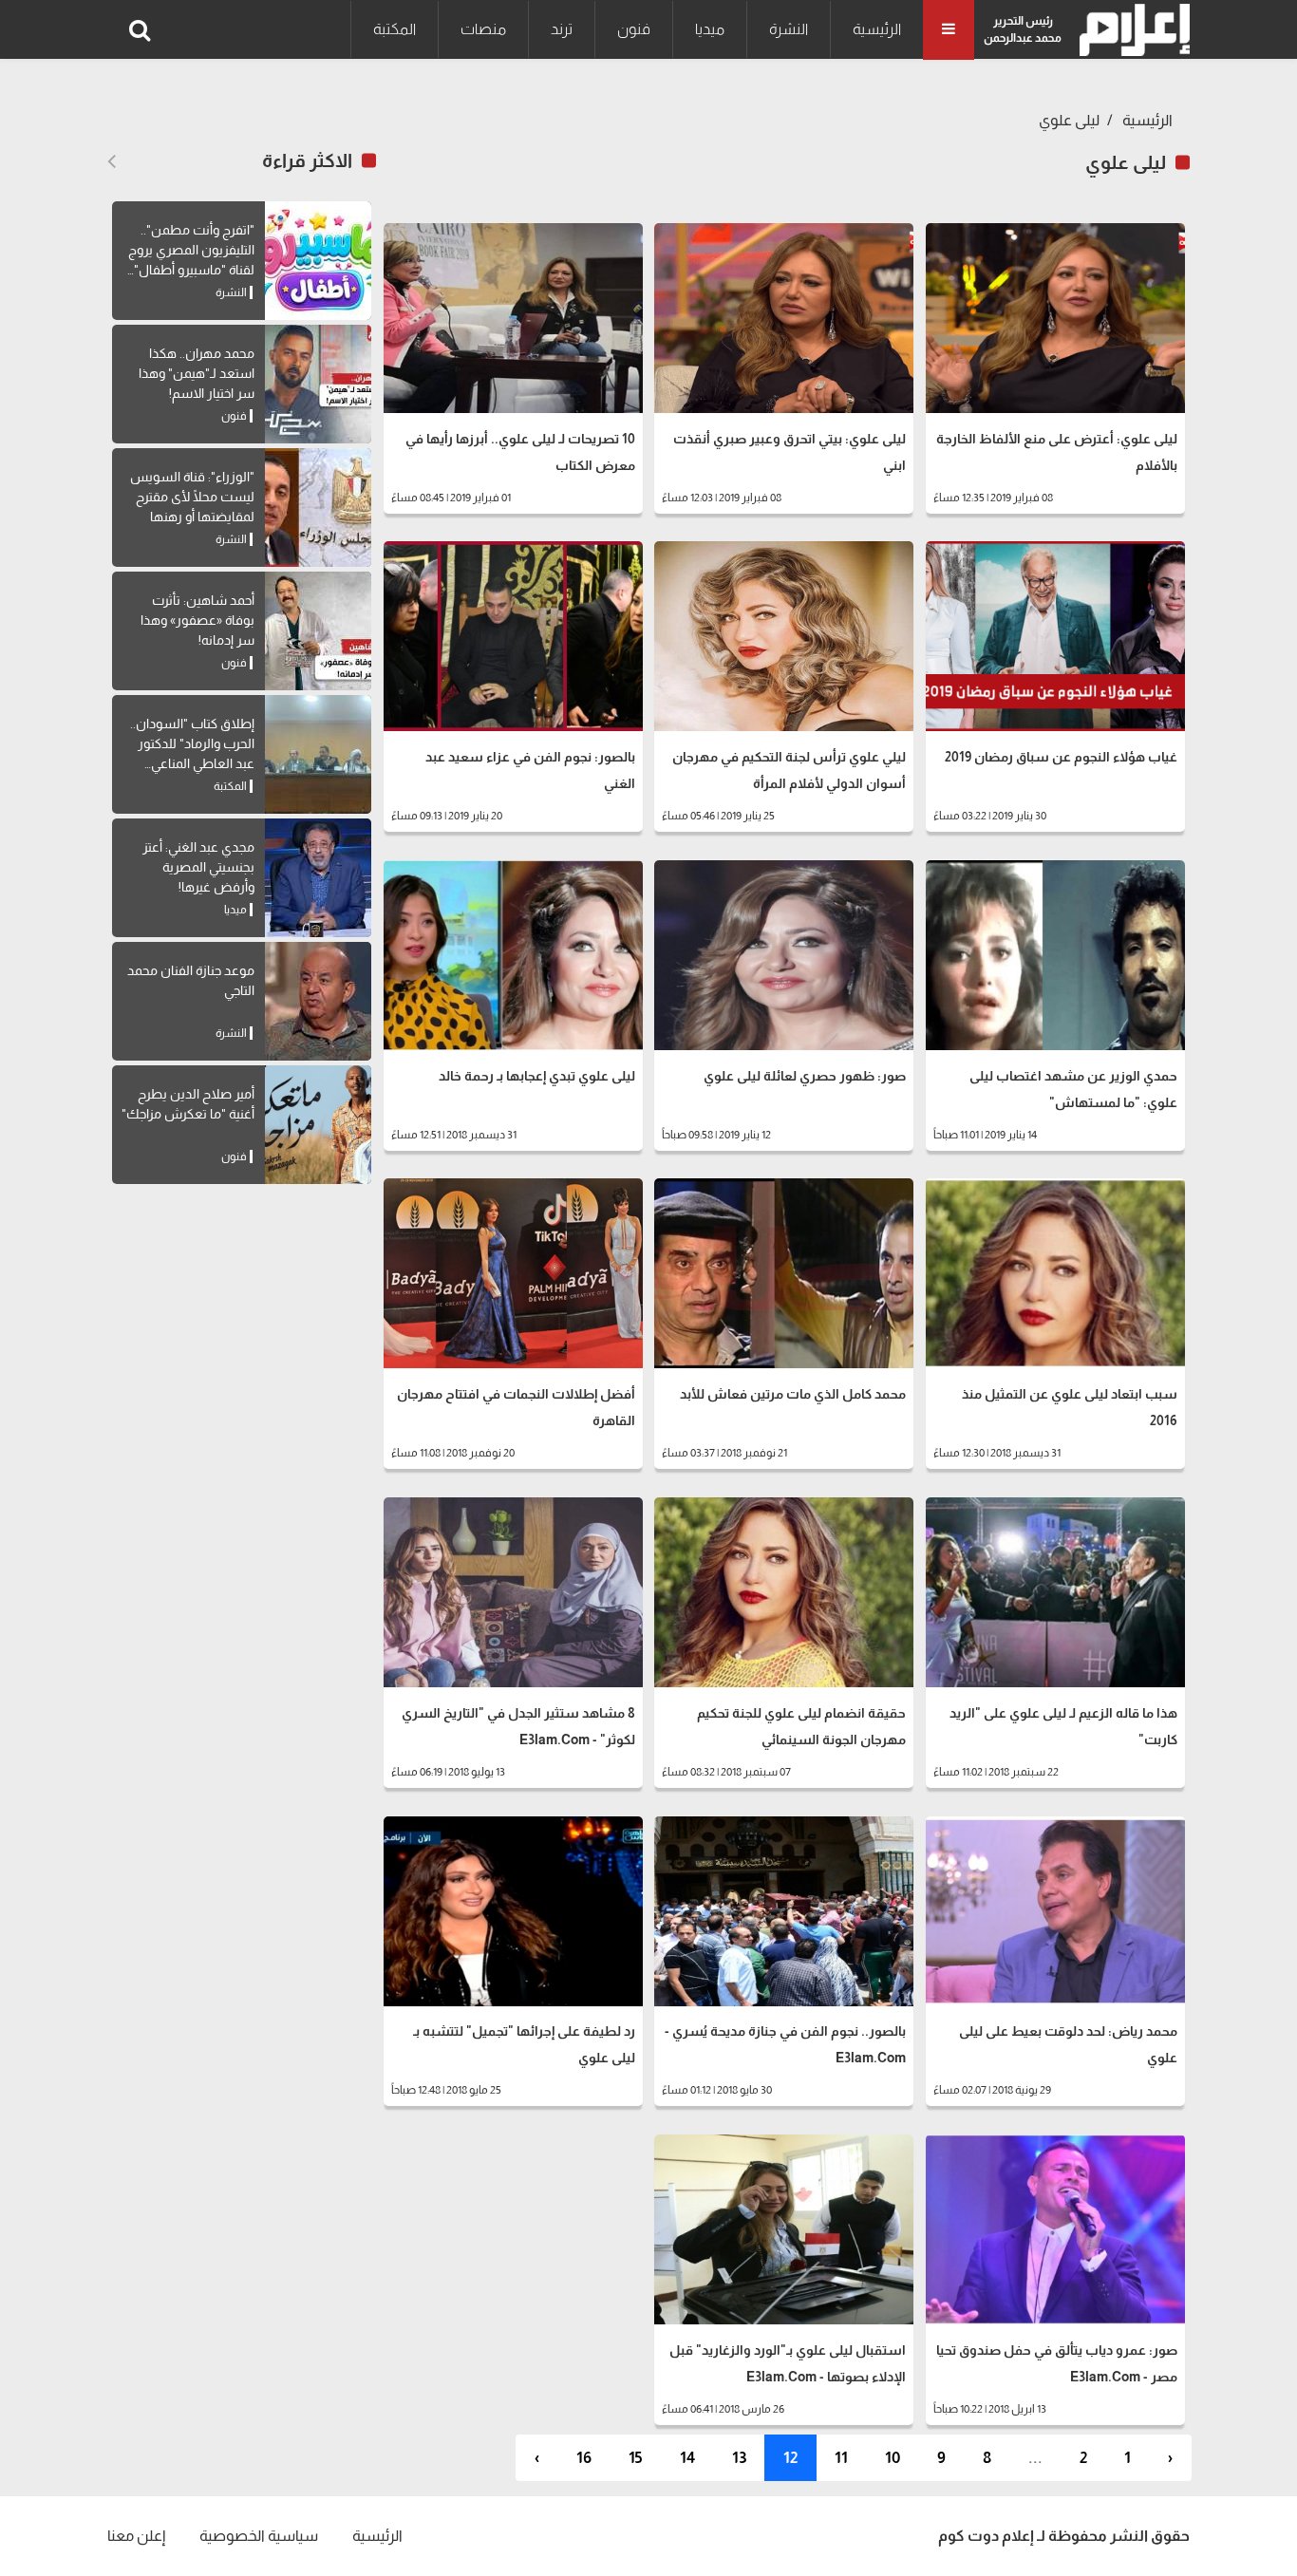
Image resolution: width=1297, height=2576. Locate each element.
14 (687, 2458)
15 (636, 2458)
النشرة (789, 29)
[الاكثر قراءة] (112, 161)
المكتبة (395, 29)
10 (893, 2458)
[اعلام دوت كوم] (1130, 30)
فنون (634, 29)
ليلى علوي (1069, 120)
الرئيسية (877, 29)
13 (739, 2458)
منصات (483, 29)
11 (841, 2458)
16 (584, 2458)
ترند (562, 29)
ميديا (710, 29)
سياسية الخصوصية (259, 2536)
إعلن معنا (136, 2536)
